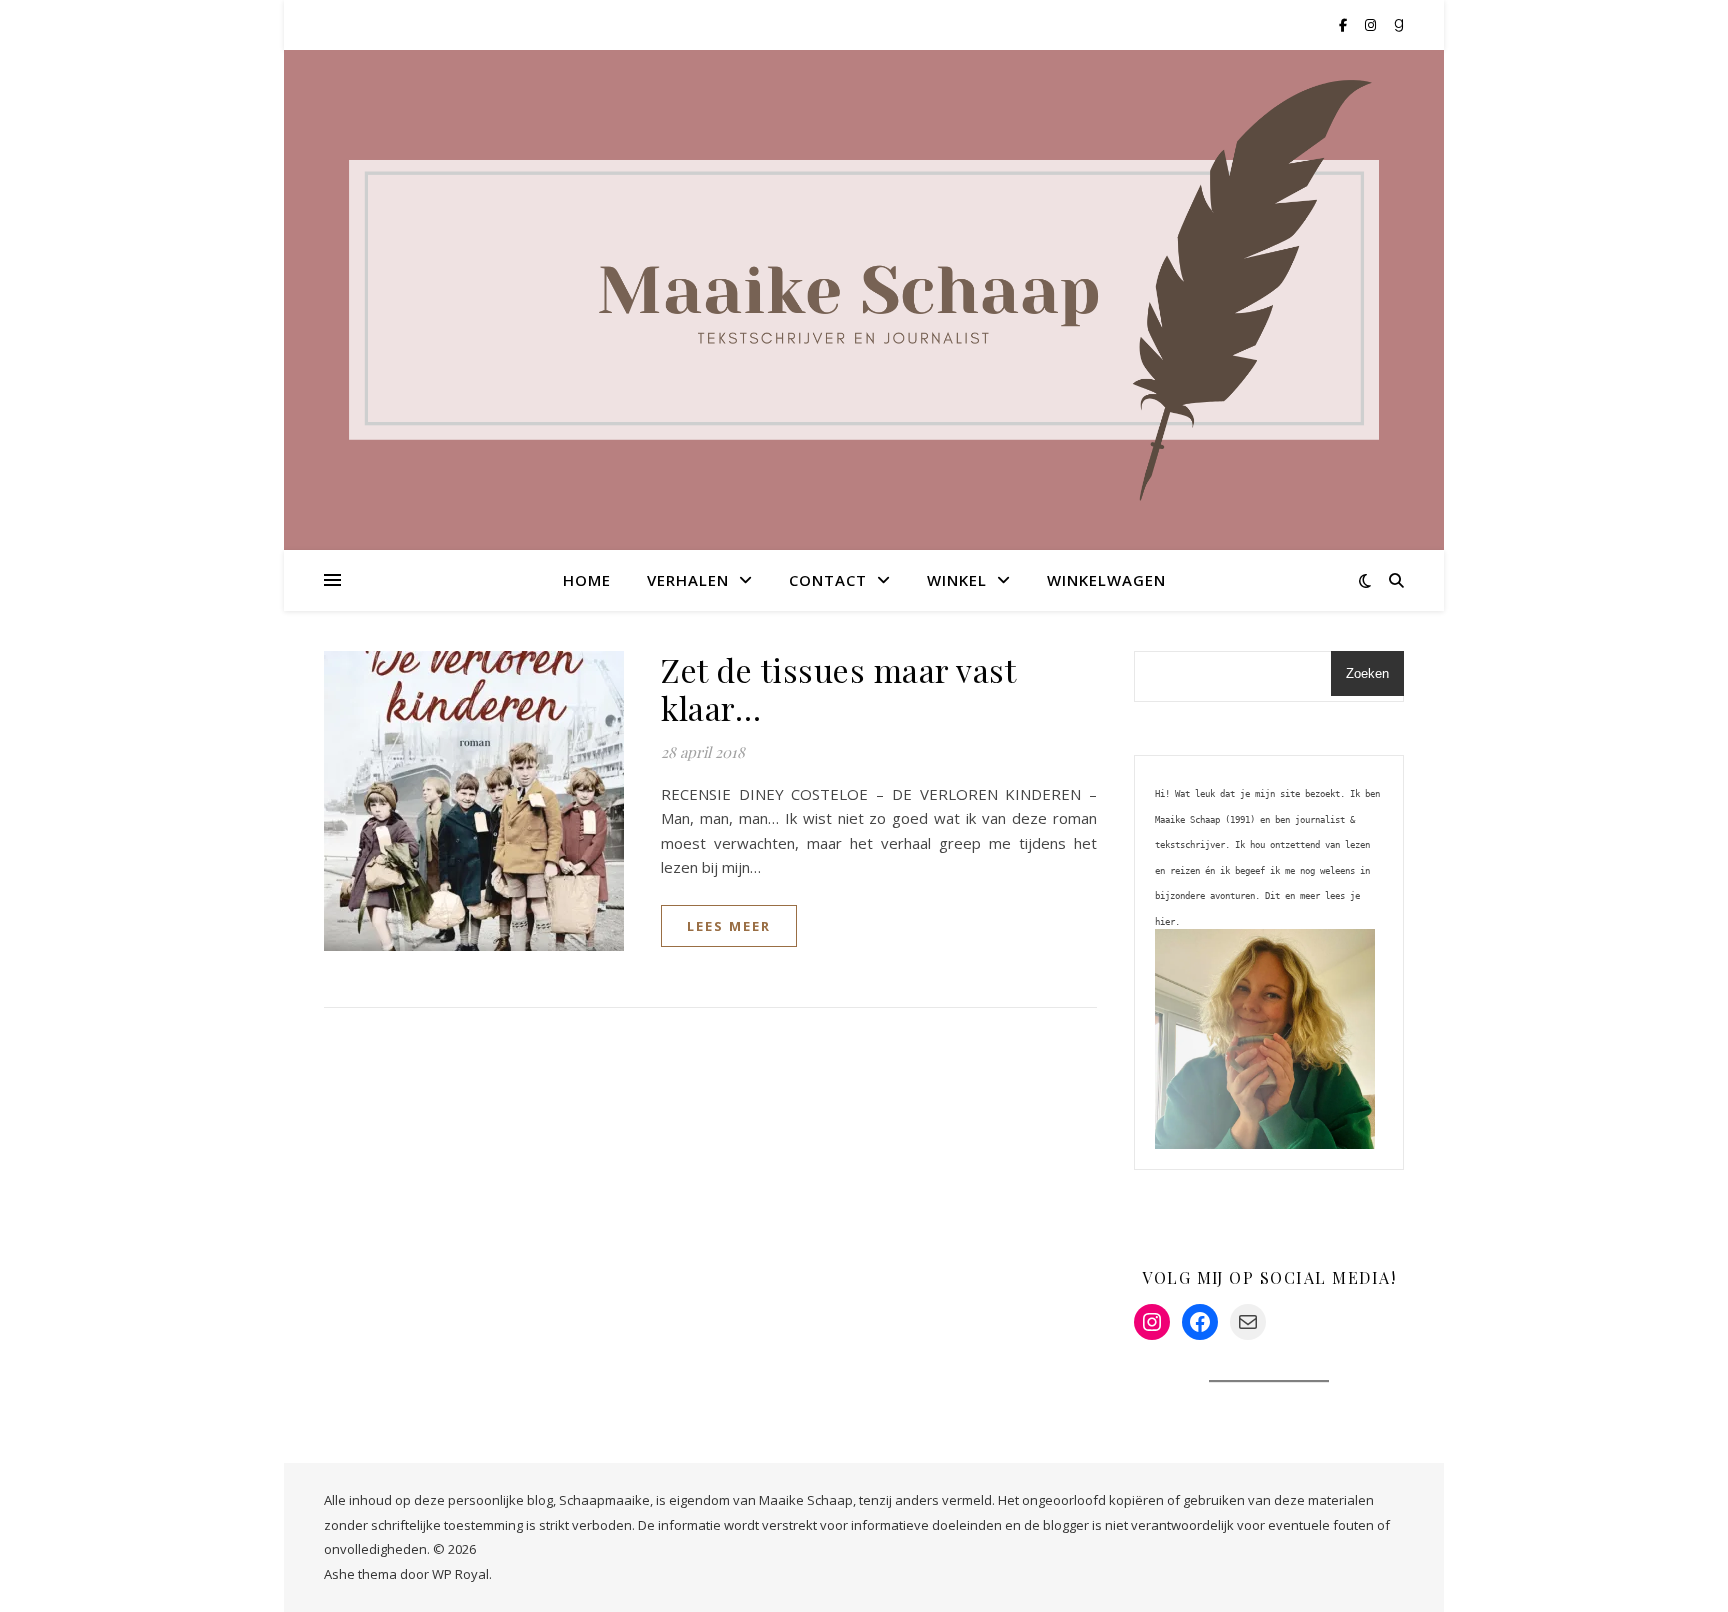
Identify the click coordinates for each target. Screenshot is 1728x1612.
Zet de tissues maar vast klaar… (838, 688)
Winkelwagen (1106, 580)
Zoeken (1367, 673)
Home (587, 580)
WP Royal (460, 1574)
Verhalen (688, 580)
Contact (828, 580)
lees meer (729, 926)
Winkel (957, 580)
